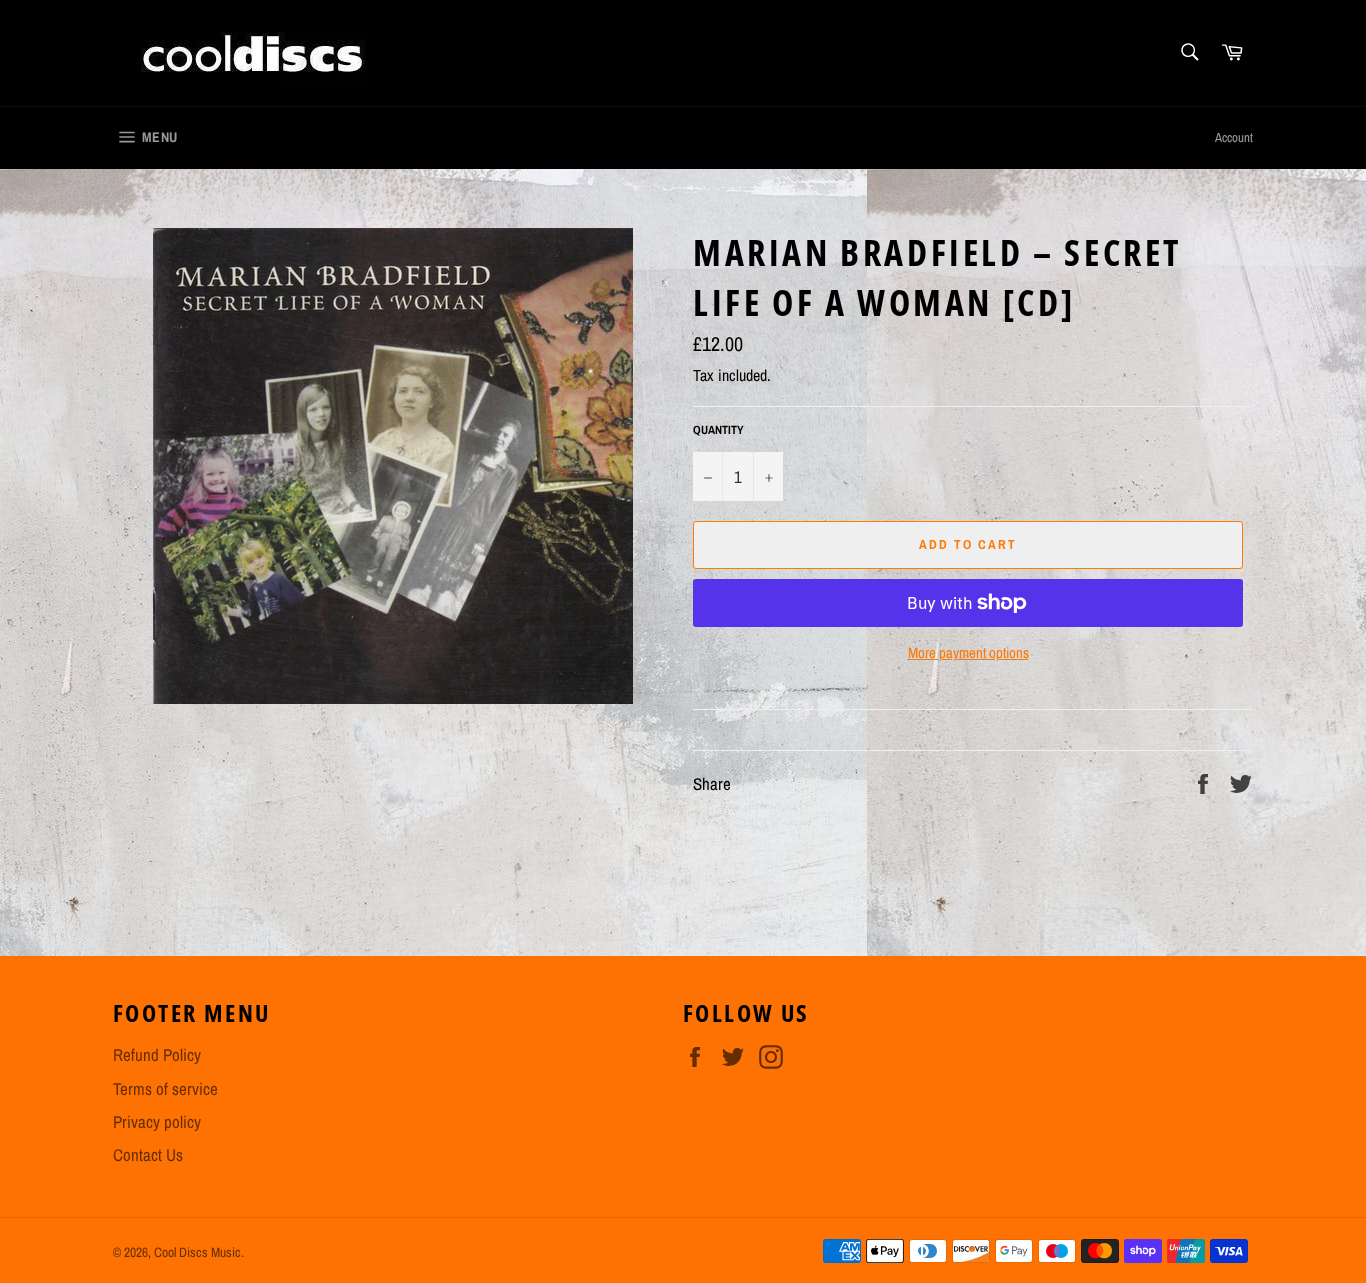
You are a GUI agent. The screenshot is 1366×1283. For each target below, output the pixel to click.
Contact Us (148, 1154)
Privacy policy (157, 1121)
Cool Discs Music (197, 1252)
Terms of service (165, 1088)
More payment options (968, 653)
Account (1234, 137)
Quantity (718, 430)
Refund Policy (157, 1054)
